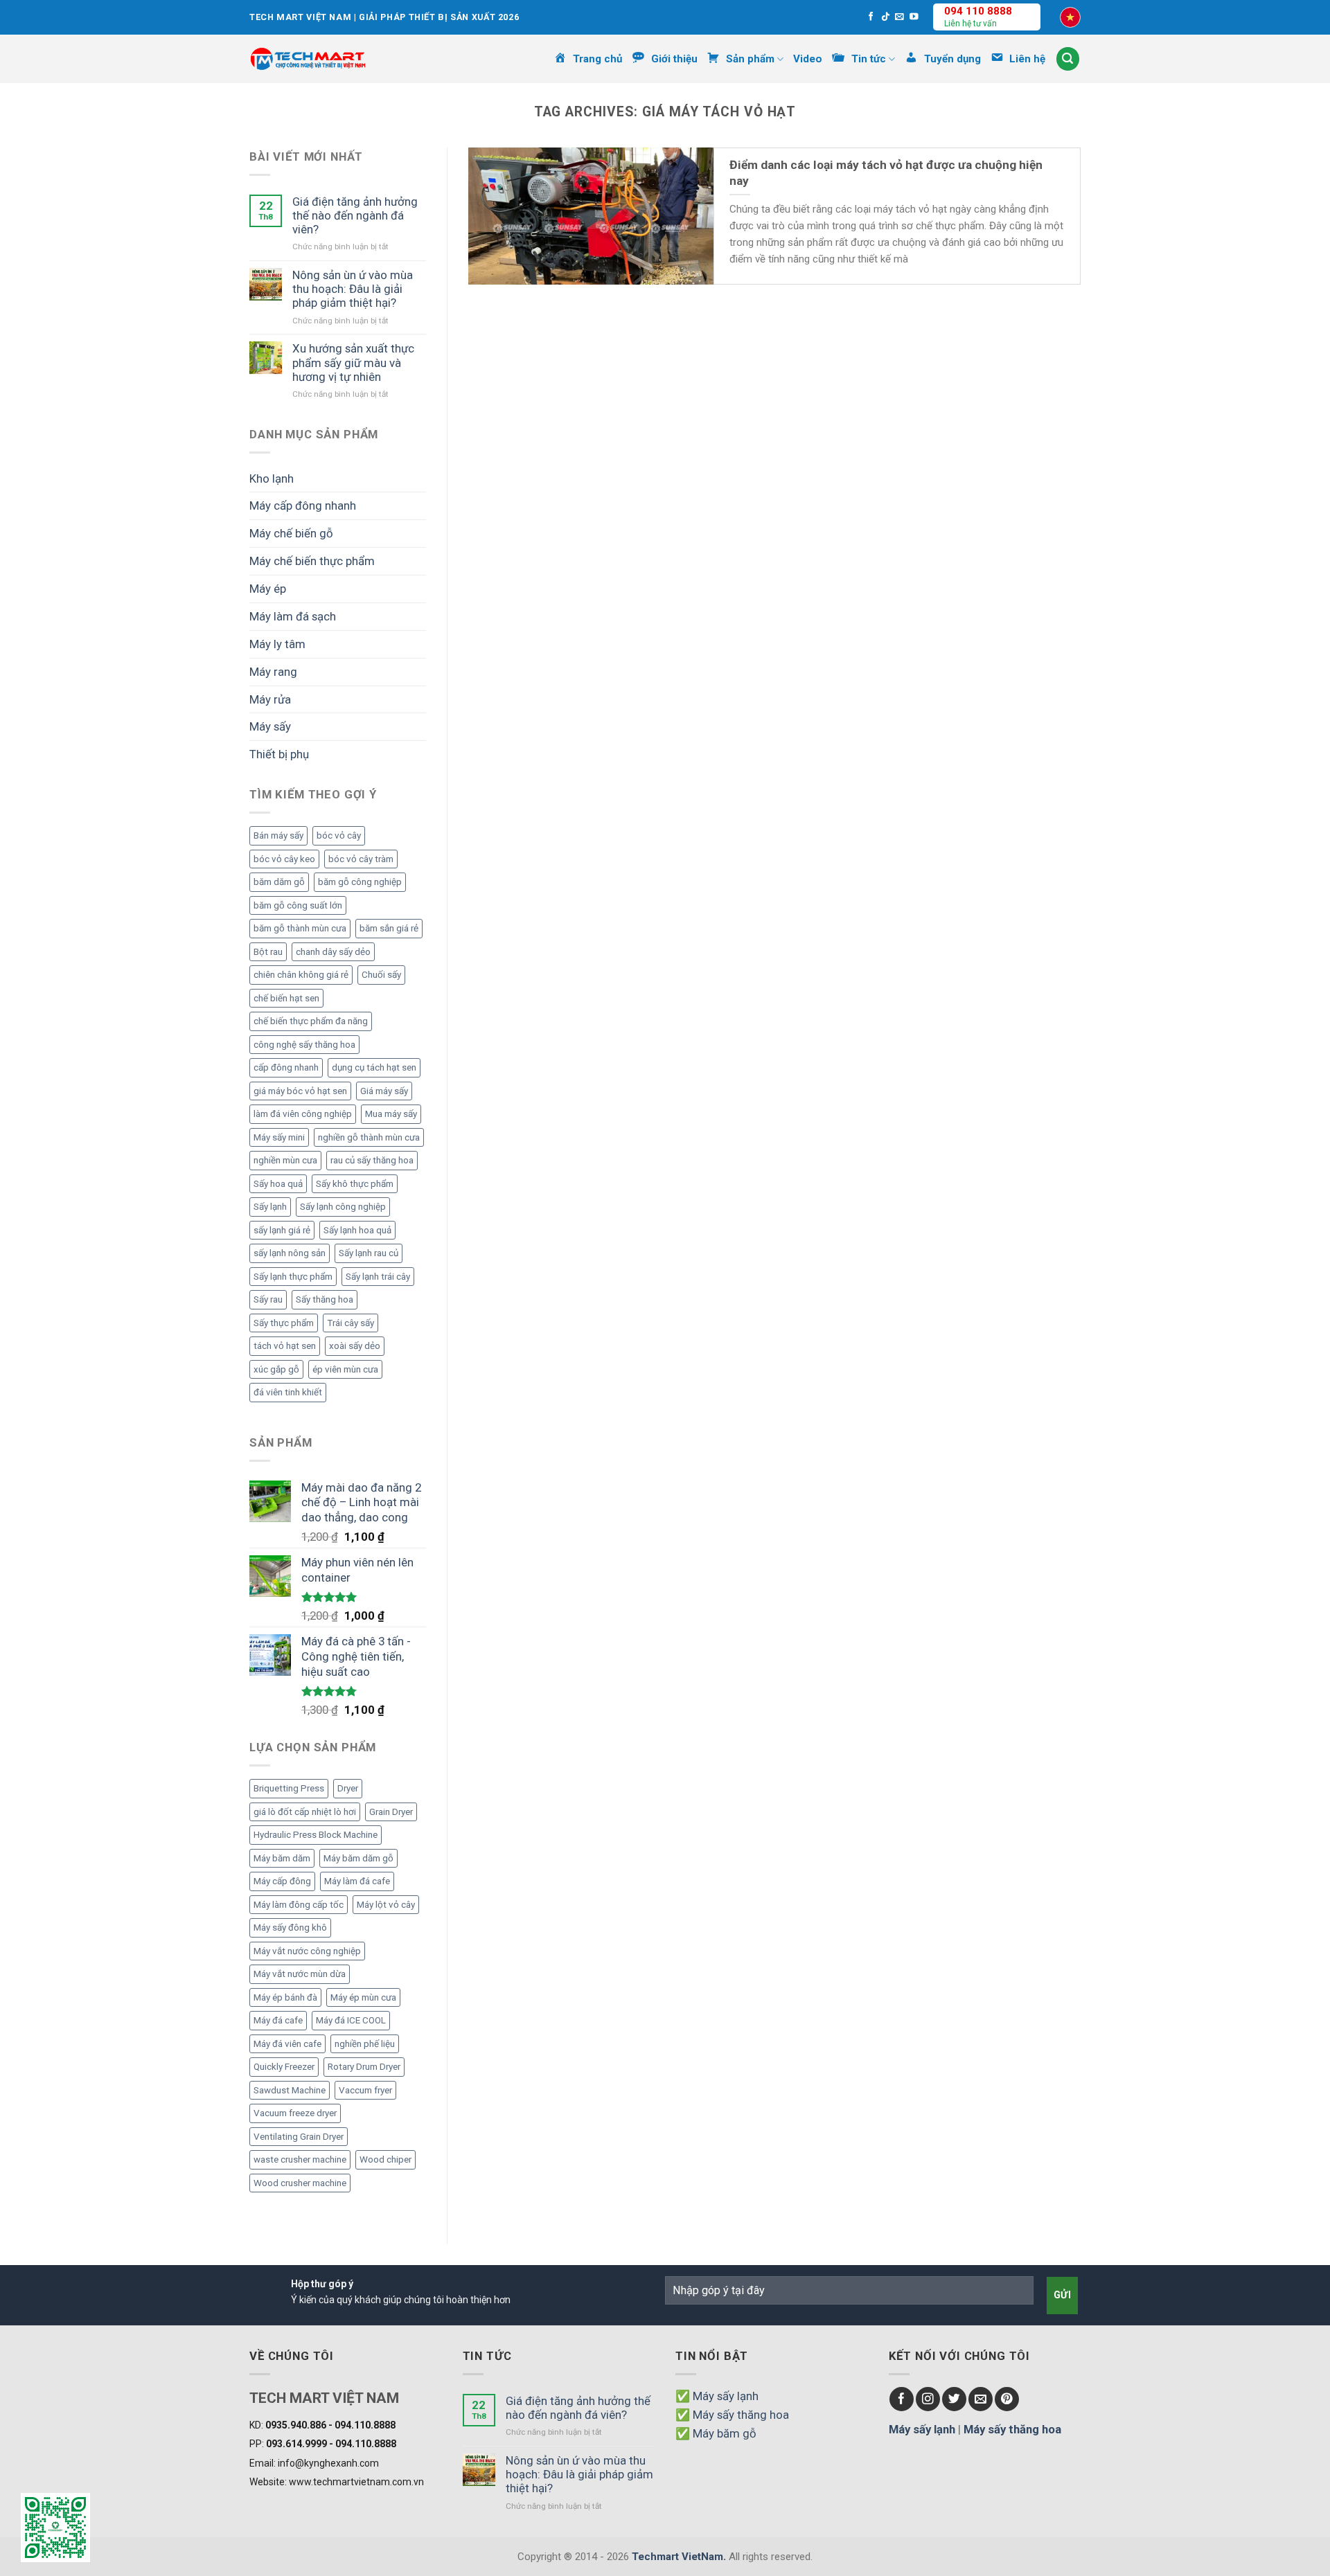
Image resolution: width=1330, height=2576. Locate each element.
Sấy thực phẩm (284, 1323)
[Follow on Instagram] (928, 2399)
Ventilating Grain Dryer (299, 2137)
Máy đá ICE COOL (351, 2020)
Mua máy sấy (391, 1114)
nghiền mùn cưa (285, 1160)
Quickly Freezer (284, 2067)
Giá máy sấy (384, 1091)
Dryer (348, 1788)
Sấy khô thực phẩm (355, 1184)
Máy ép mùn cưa (363, 1997)
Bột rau (268, 952)
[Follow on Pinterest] (1007, 2399)
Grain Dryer (391, 1812)
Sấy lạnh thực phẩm (293, 1277)
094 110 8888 (978, 11)
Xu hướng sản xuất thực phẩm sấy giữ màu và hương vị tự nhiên (353, 362)
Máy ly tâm (277, 644)
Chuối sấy (381, 975)
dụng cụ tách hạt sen (374, 1067)
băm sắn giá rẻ (389, 928)
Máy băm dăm (282, 1858)
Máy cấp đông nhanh (303, 506)
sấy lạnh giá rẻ (282, 1230)
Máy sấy (270, 726)
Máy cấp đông (282, 1881)
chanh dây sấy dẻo (333, 952)
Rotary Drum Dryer (364, 2067)
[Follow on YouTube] (914, 17)
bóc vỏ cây (339, 835)
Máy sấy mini (279, 1137)
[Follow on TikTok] (886, 17)
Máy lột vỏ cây (386, 1905)
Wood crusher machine (300, 2183)
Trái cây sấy (351, 1323)
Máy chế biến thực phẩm (312, 561)
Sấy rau (268, 1299)
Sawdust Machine (290, 2090)
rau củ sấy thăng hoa (372, 1160)
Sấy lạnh (270, 1207)
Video (808, 59)
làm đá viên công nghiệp (303, 1114)
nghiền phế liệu (365, 2044)
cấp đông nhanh (286, 1067)
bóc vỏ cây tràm (361, 859)
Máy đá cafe (278, 2020)
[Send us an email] (899, 17)
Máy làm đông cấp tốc (299, 1905)
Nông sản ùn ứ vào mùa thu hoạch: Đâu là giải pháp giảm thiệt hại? (353, 289)
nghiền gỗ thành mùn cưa (369, 1137)
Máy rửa (270, 699)
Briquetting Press (289, 1788)
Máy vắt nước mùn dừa (300, 1974)
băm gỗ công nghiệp (360, 882)
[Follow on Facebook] (871, 17)
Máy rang (273, 672)
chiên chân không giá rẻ (301, 975)
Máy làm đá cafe (357, 1881)
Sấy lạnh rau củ (369, 1253)
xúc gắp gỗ (276, 1369)
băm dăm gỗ (279, 882)
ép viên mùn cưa (345, 1369)
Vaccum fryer (365, 2090)
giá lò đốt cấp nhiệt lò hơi (305, 1812)
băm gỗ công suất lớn (298, 905)
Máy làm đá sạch (293, 616)
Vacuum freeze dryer (295, 2113)
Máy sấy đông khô (290, 1927)
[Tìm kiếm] (1068, 59)
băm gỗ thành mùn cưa (300, 928)
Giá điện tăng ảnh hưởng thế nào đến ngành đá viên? (355, 215)
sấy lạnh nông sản (290, 1253)
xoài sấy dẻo (355, 1346)
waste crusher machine (300, 2159)
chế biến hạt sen (286, 998)
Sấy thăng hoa (325, 1299)
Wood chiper (385, 2159)
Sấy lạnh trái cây (378, 1277)
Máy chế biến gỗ (291, 533)
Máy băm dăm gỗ (358, 1858)
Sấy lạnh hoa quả (357, 1230)
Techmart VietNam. (679, 2557)
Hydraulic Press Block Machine (316, 1835)
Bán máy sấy (278, 835)
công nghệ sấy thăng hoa (304, 1045)
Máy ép (268, 589)
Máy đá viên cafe (287, 2044)
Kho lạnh (272, 478)
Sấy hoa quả (278, 1184)
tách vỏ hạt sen (285, 1346)
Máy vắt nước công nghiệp (307, 1951)
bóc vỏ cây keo (284, 859)
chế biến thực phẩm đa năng (311, 1021)
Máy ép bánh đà (285, 1997)
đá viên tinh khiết (288, 1392)
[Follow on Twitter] (954, 2399)
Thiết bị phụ (279, 754)
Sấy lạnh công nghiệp (343, 1207)
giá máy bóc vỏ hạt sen (300, 1091)
